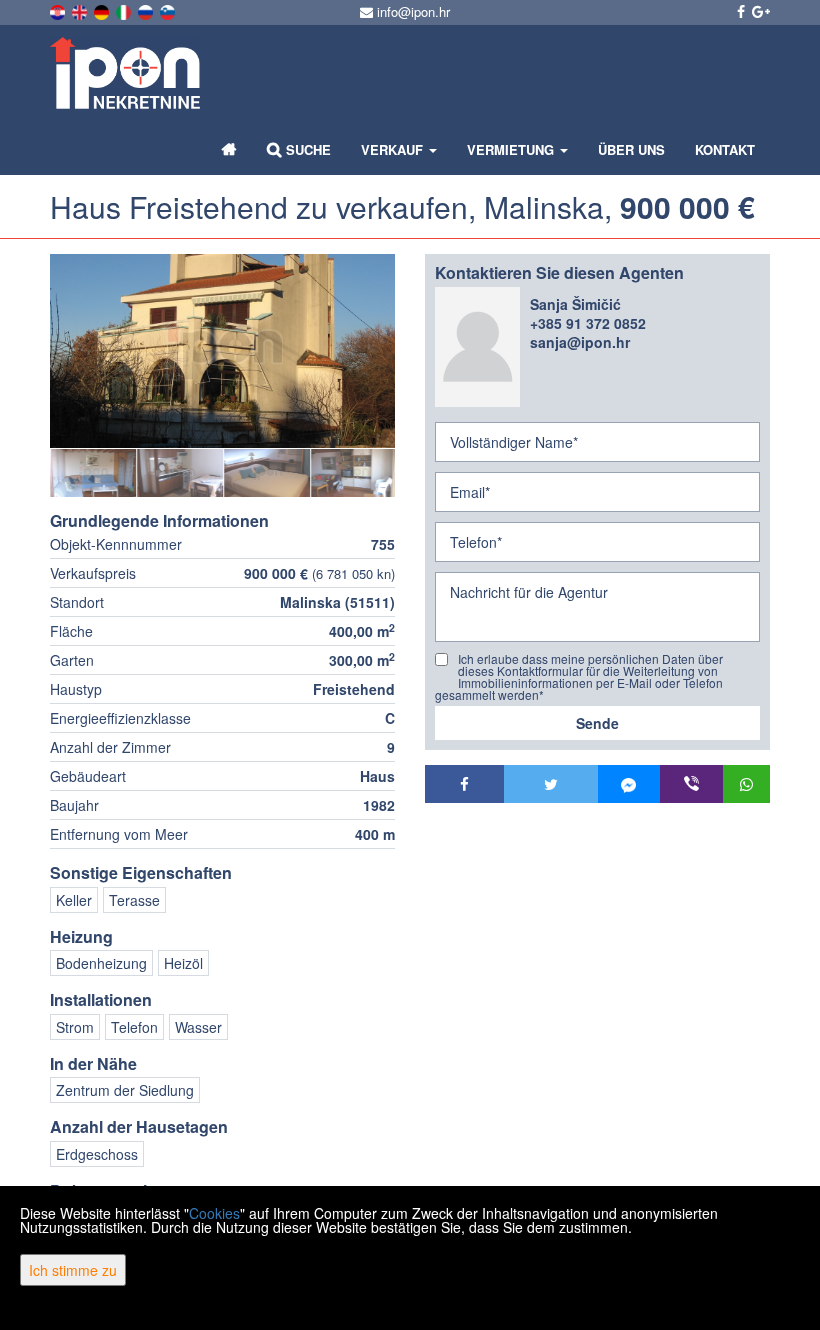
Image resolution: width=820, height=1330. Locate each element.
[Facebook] (464, 784)
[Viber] (691, 784)
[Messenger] (629, 784)
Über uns (631, 149)
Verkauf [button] (394, 149)
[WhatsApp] (747, 784)
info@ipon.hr (411, 11)
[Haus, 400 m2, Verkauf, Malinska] (222, 351)
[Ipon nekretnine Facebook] (739, 11)
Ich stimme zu (73, 1270)
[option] (93, 472)
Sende (597, 723)
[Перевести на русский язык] (147, 10)
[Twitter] (551, 784)
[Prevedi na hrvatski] (59, 10)
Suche (306, 149)
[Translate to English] (81, 10)
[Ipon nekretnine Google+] (759, 11)
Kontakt (725, 149)
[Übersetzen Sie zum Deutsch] (103, 10)
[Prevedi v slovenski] (169, 10)
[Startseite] (229, 150)
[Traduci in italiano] (125, 10)
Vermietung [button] (512, 149)
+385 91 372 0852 (588, 323)
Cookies (214, 1213)
